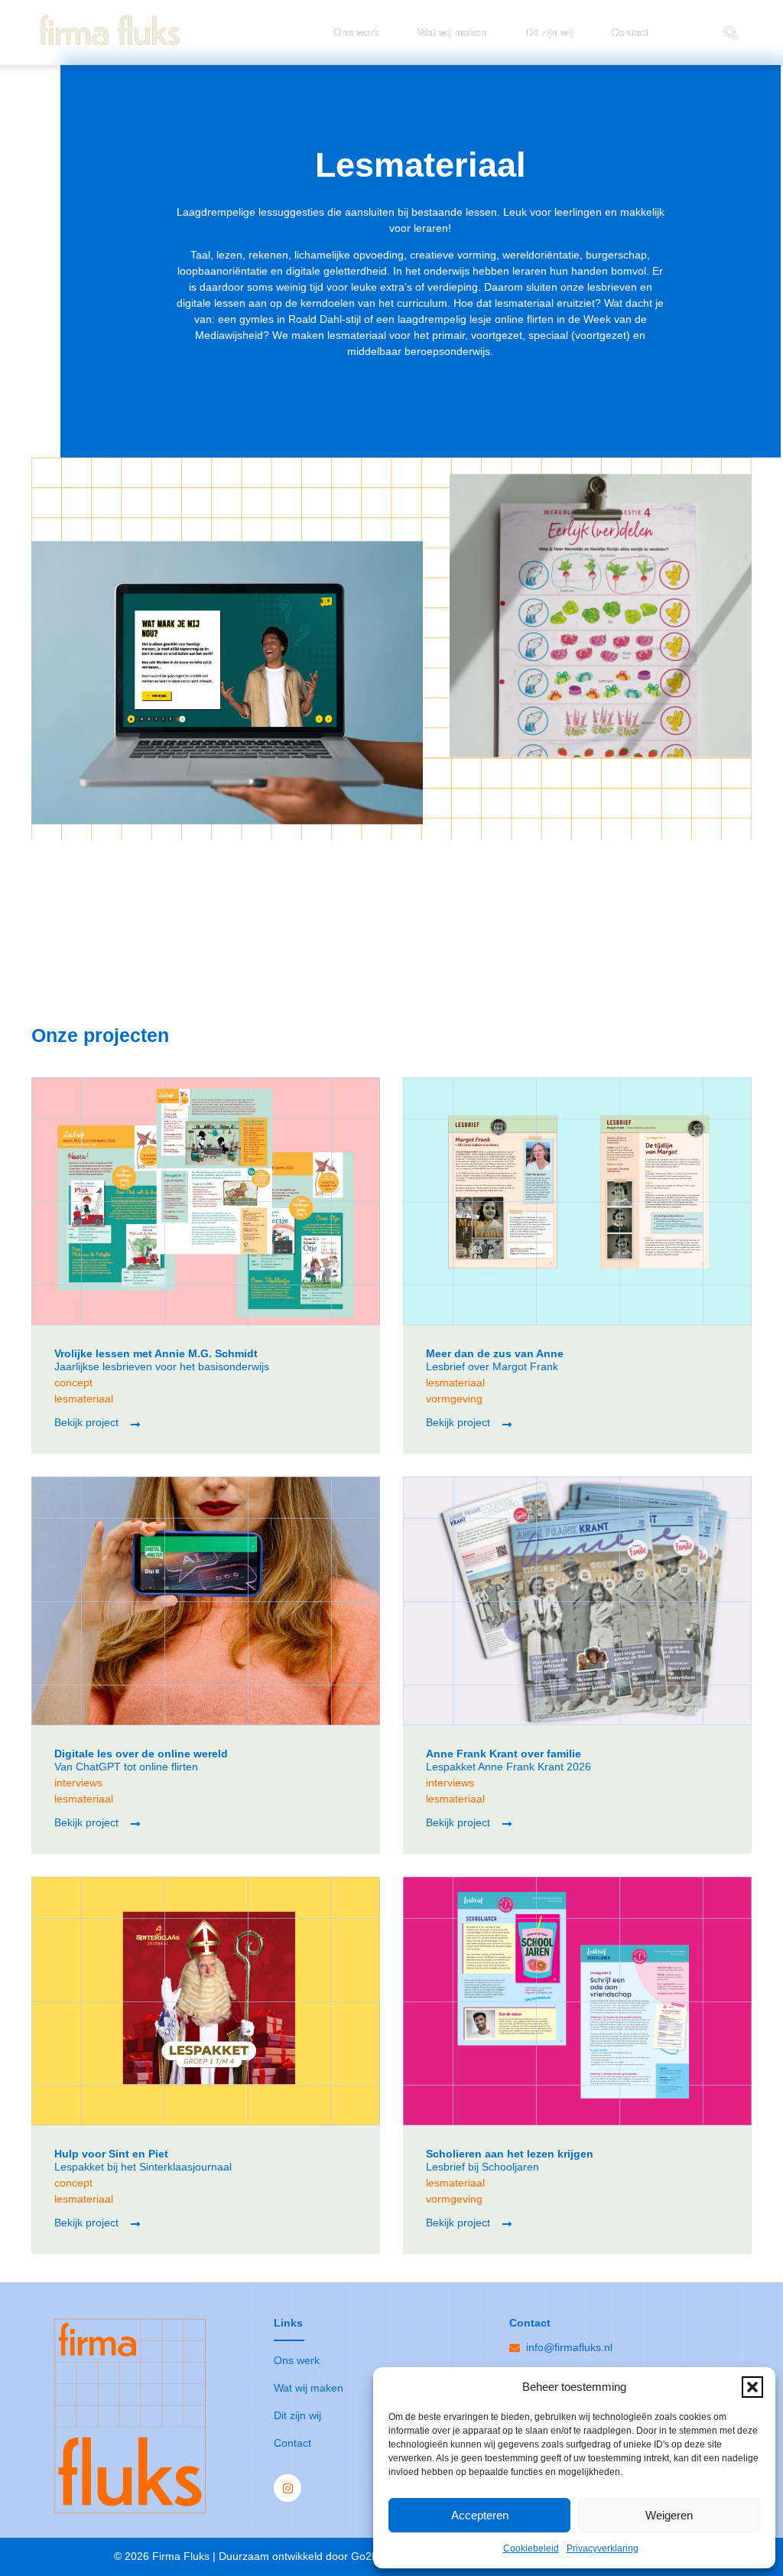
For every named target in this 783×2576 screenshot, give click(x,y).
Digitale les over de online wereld (141, 1754)
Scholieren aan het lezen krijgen (510, 2154)
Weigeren (669, 2515)
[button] (752, 2387)
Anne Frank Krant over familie (504, 1754)
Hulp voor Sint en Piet (111, 2154)
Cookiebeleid (531, 2548)
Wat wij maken (452, 32)
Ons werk (356, 32)
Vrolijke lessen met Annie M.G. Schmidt (156, 1353)
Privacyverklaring (603, 2548)
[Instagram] (288, 2488)
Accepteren (480, 2515)
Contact (630, 32)
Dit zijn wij (549, 32)
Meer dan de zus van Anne (495, 1353)
